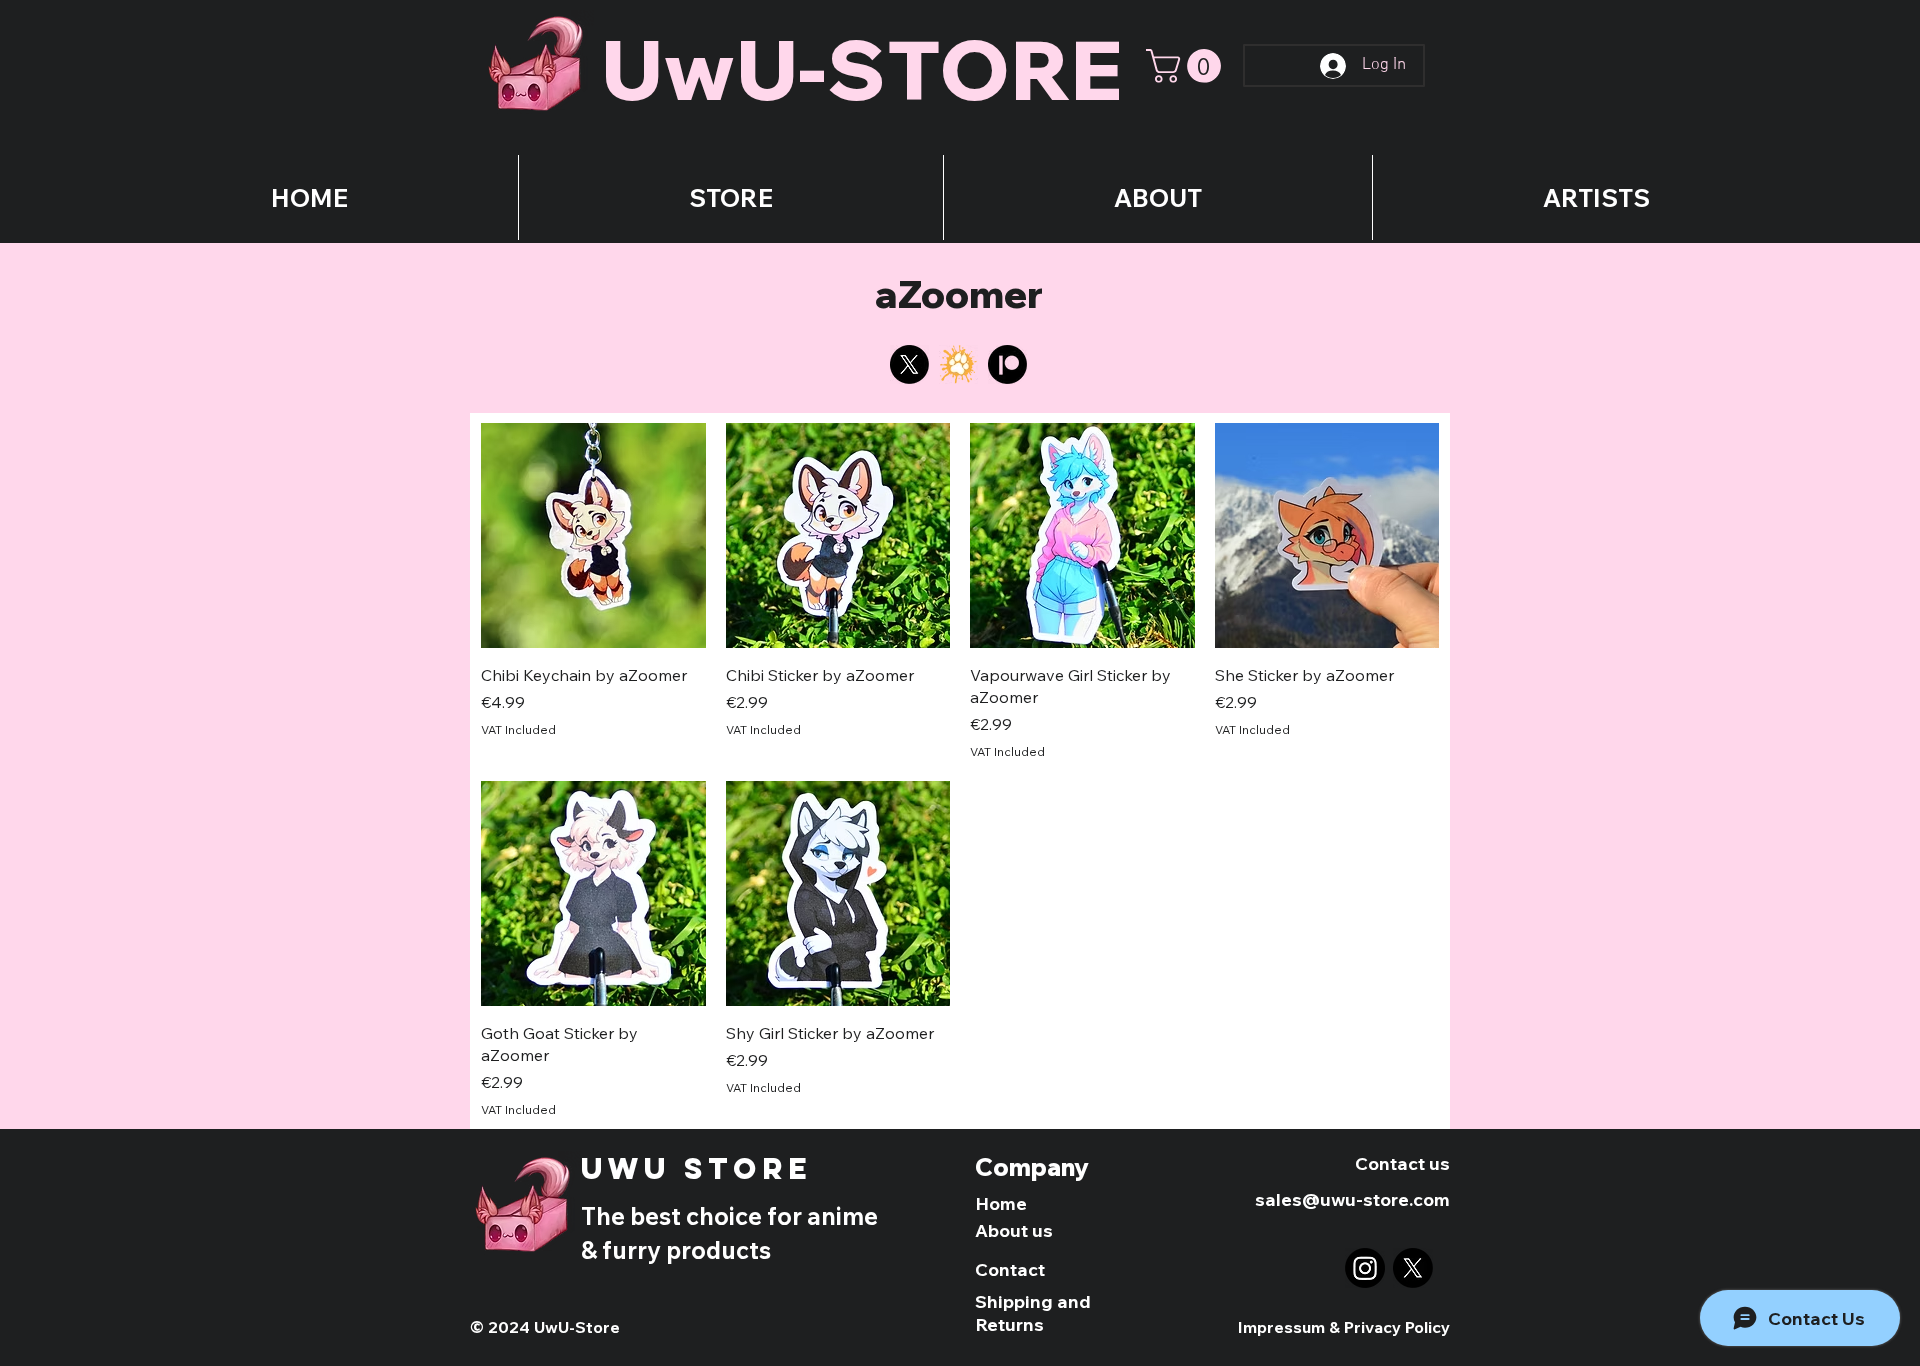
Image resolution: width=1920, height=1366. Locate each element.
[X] (909, 364)
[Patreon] (1007, 364)
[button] (1187, 66)
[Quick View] (593, 535)
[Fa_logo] (958, 364)
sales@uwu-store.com (1352, 1199)
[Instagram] (1365, 1268)
